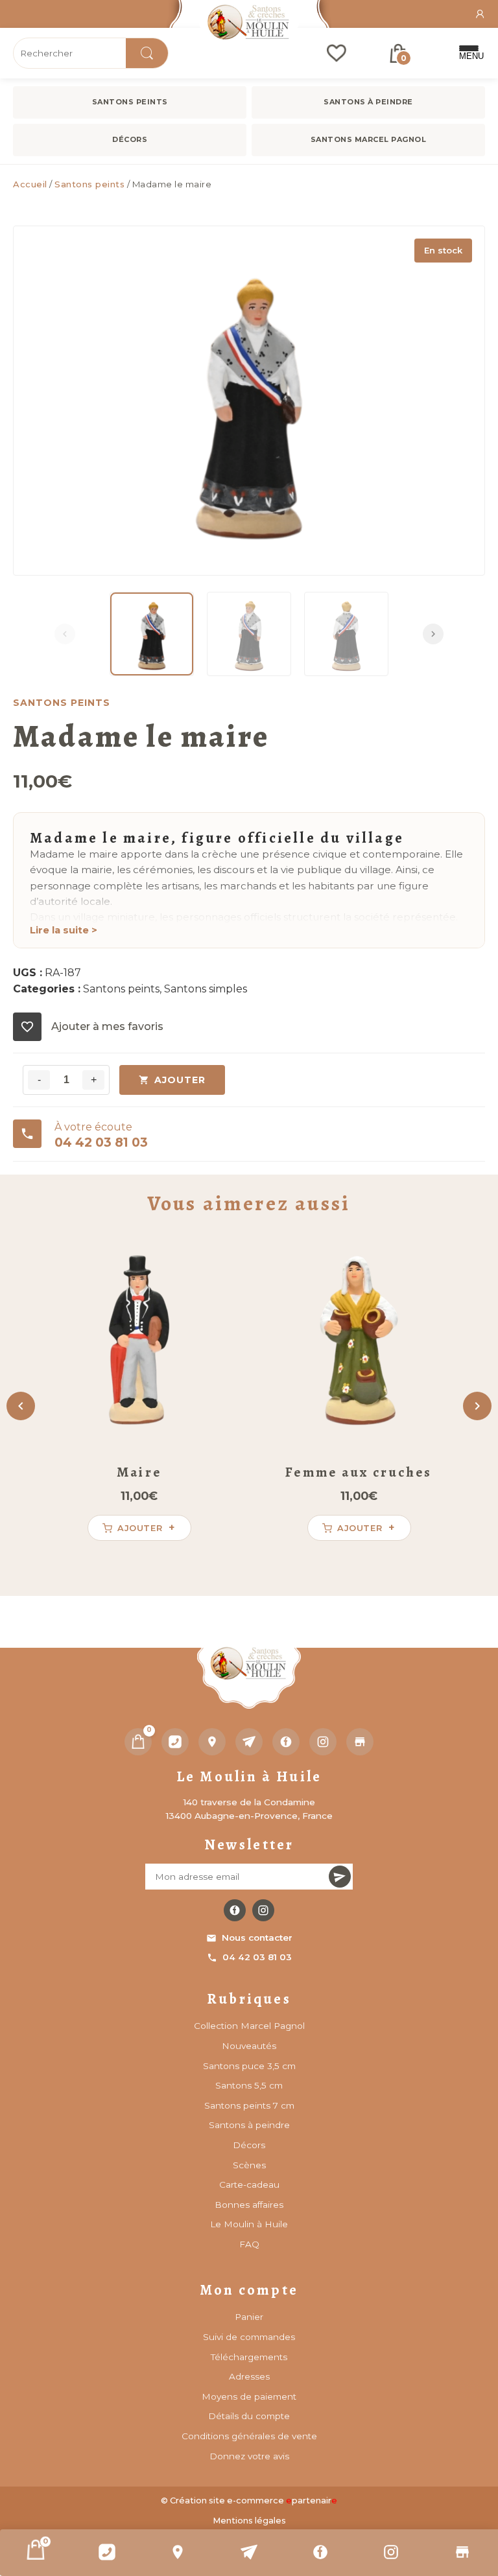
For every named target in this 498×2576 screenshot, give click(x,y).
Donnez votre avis (249, 2456)
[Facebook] (320, 2552)
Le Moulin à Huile (249, 2224)
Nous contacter (257, 1938)
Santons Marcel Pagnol (369, 139)
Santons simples (206, 989)
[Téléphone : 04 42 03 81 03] (107, 2552)
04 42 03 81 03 (257, 1957)
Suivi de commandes (249, 2337)
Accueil (30, 184)
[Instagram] (392, 2552)
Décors (130, 139)
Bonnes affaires (249, 2205)
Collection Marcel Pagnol (249, 2026)
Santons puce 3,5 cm (249, 2066)
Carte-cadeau (249, 2184)
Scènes (249, 2165)
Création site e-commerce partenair (254, 2500)
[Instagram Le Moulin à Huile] (263, 1910)
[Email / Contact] (249, 2552)
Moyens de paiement (249, 2396)
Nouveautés (249, 2046)
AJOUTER (180, 1080)
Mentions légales (249, 2521)
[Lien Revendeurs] (462, 2552)
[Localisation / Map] (178, 2552)
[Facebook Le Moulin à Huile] (235, 1910)
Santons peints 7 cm (249, 2105)
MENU (469, 56)
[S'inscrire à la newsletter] (340, 1877)
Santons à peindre (368, 102)
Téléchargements (249, 2357)
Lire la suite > (64, 930)
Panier (249, 2317)
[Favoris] (337, 53)
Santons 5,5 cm (249, 2085)
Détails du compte (249, 2416)
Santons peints (130, 102)
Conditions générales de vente (249, 2436)
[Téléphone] (175, 1742)
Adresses (249, 2376)
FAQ (249, 2244)
